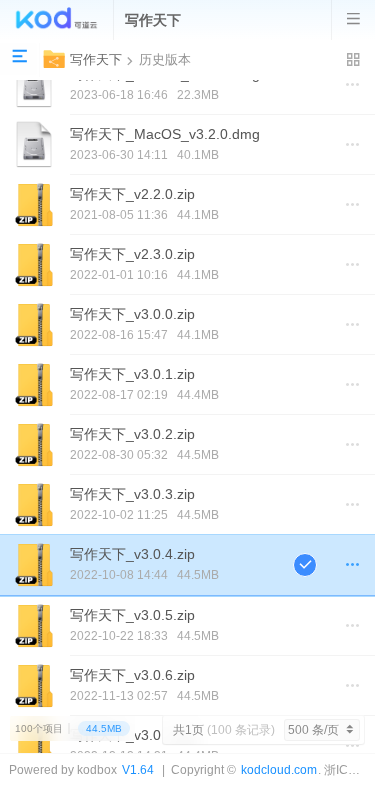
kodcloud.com (279, 769)
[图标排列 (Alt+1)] (353, 60)
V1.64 (138, 769)
